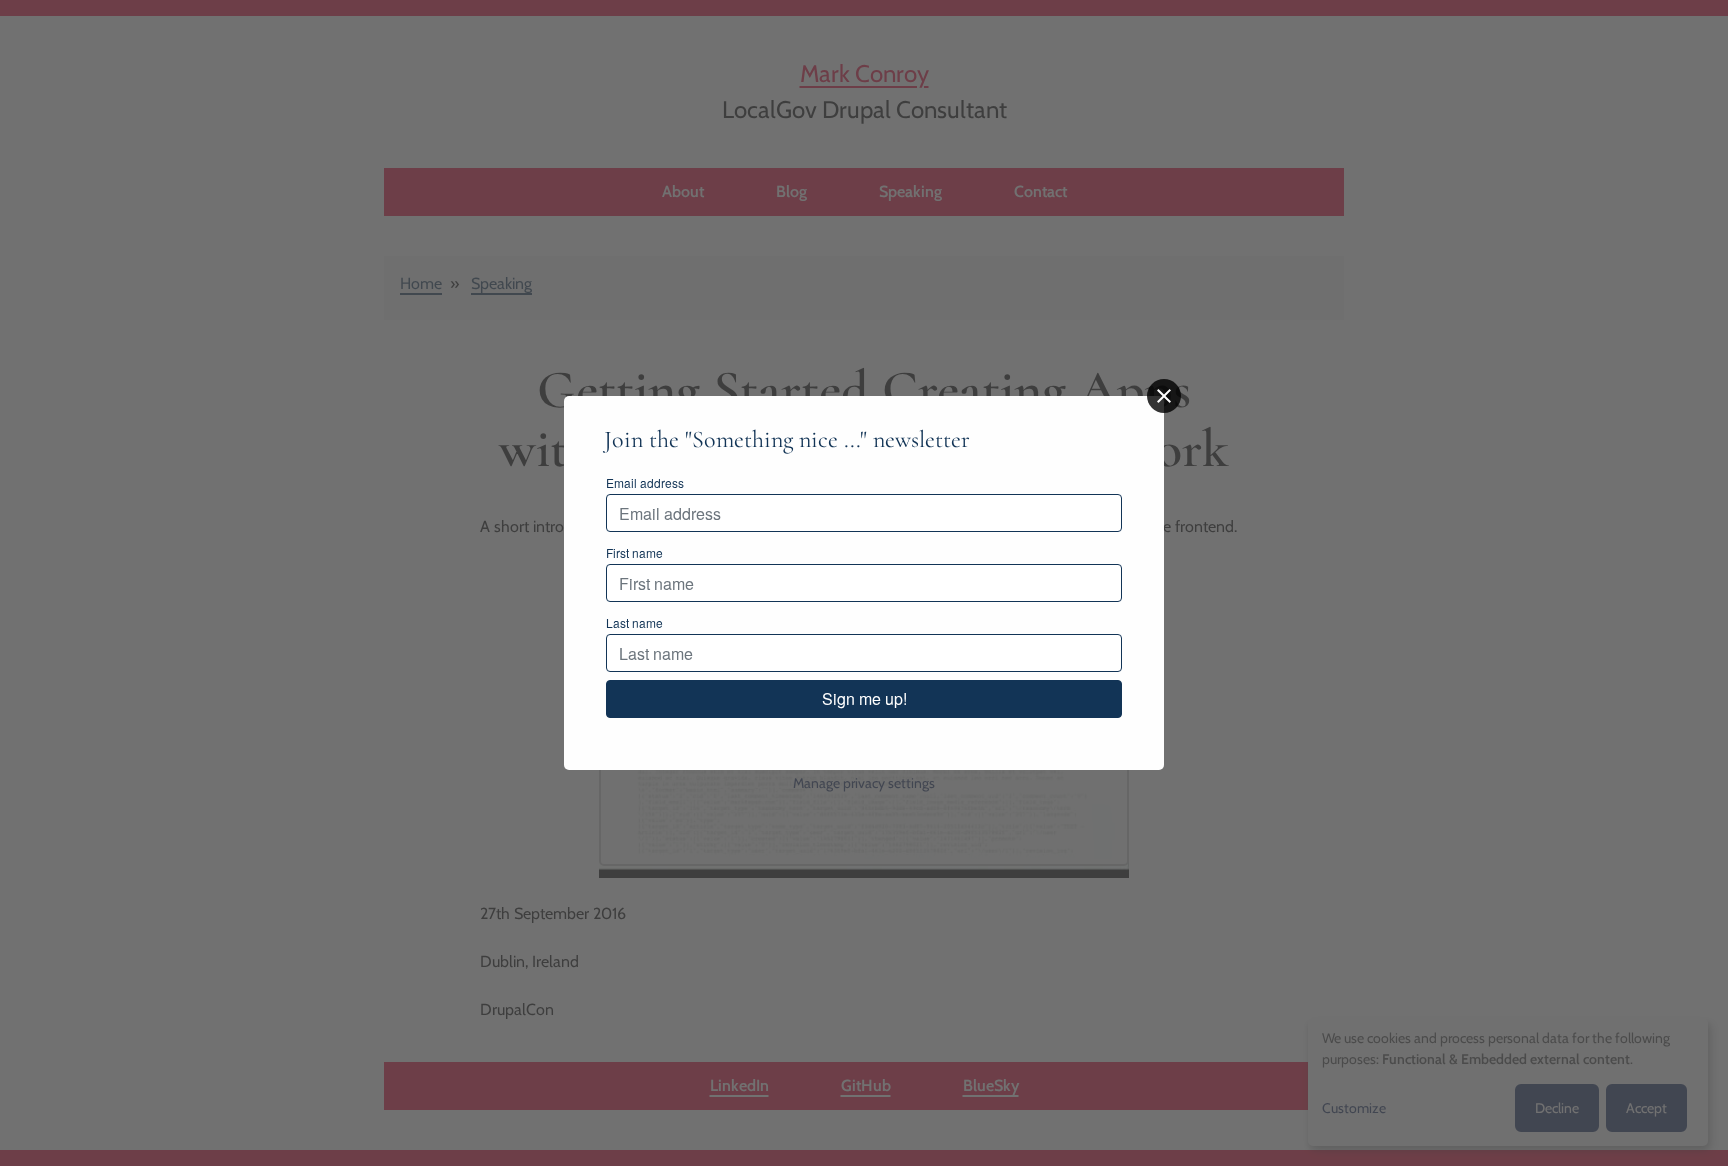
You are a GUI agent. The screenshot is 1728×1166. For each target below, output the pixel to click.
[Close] (1164, 396)
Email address (645, 482)
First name (634, 552)
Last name (634, 622)
